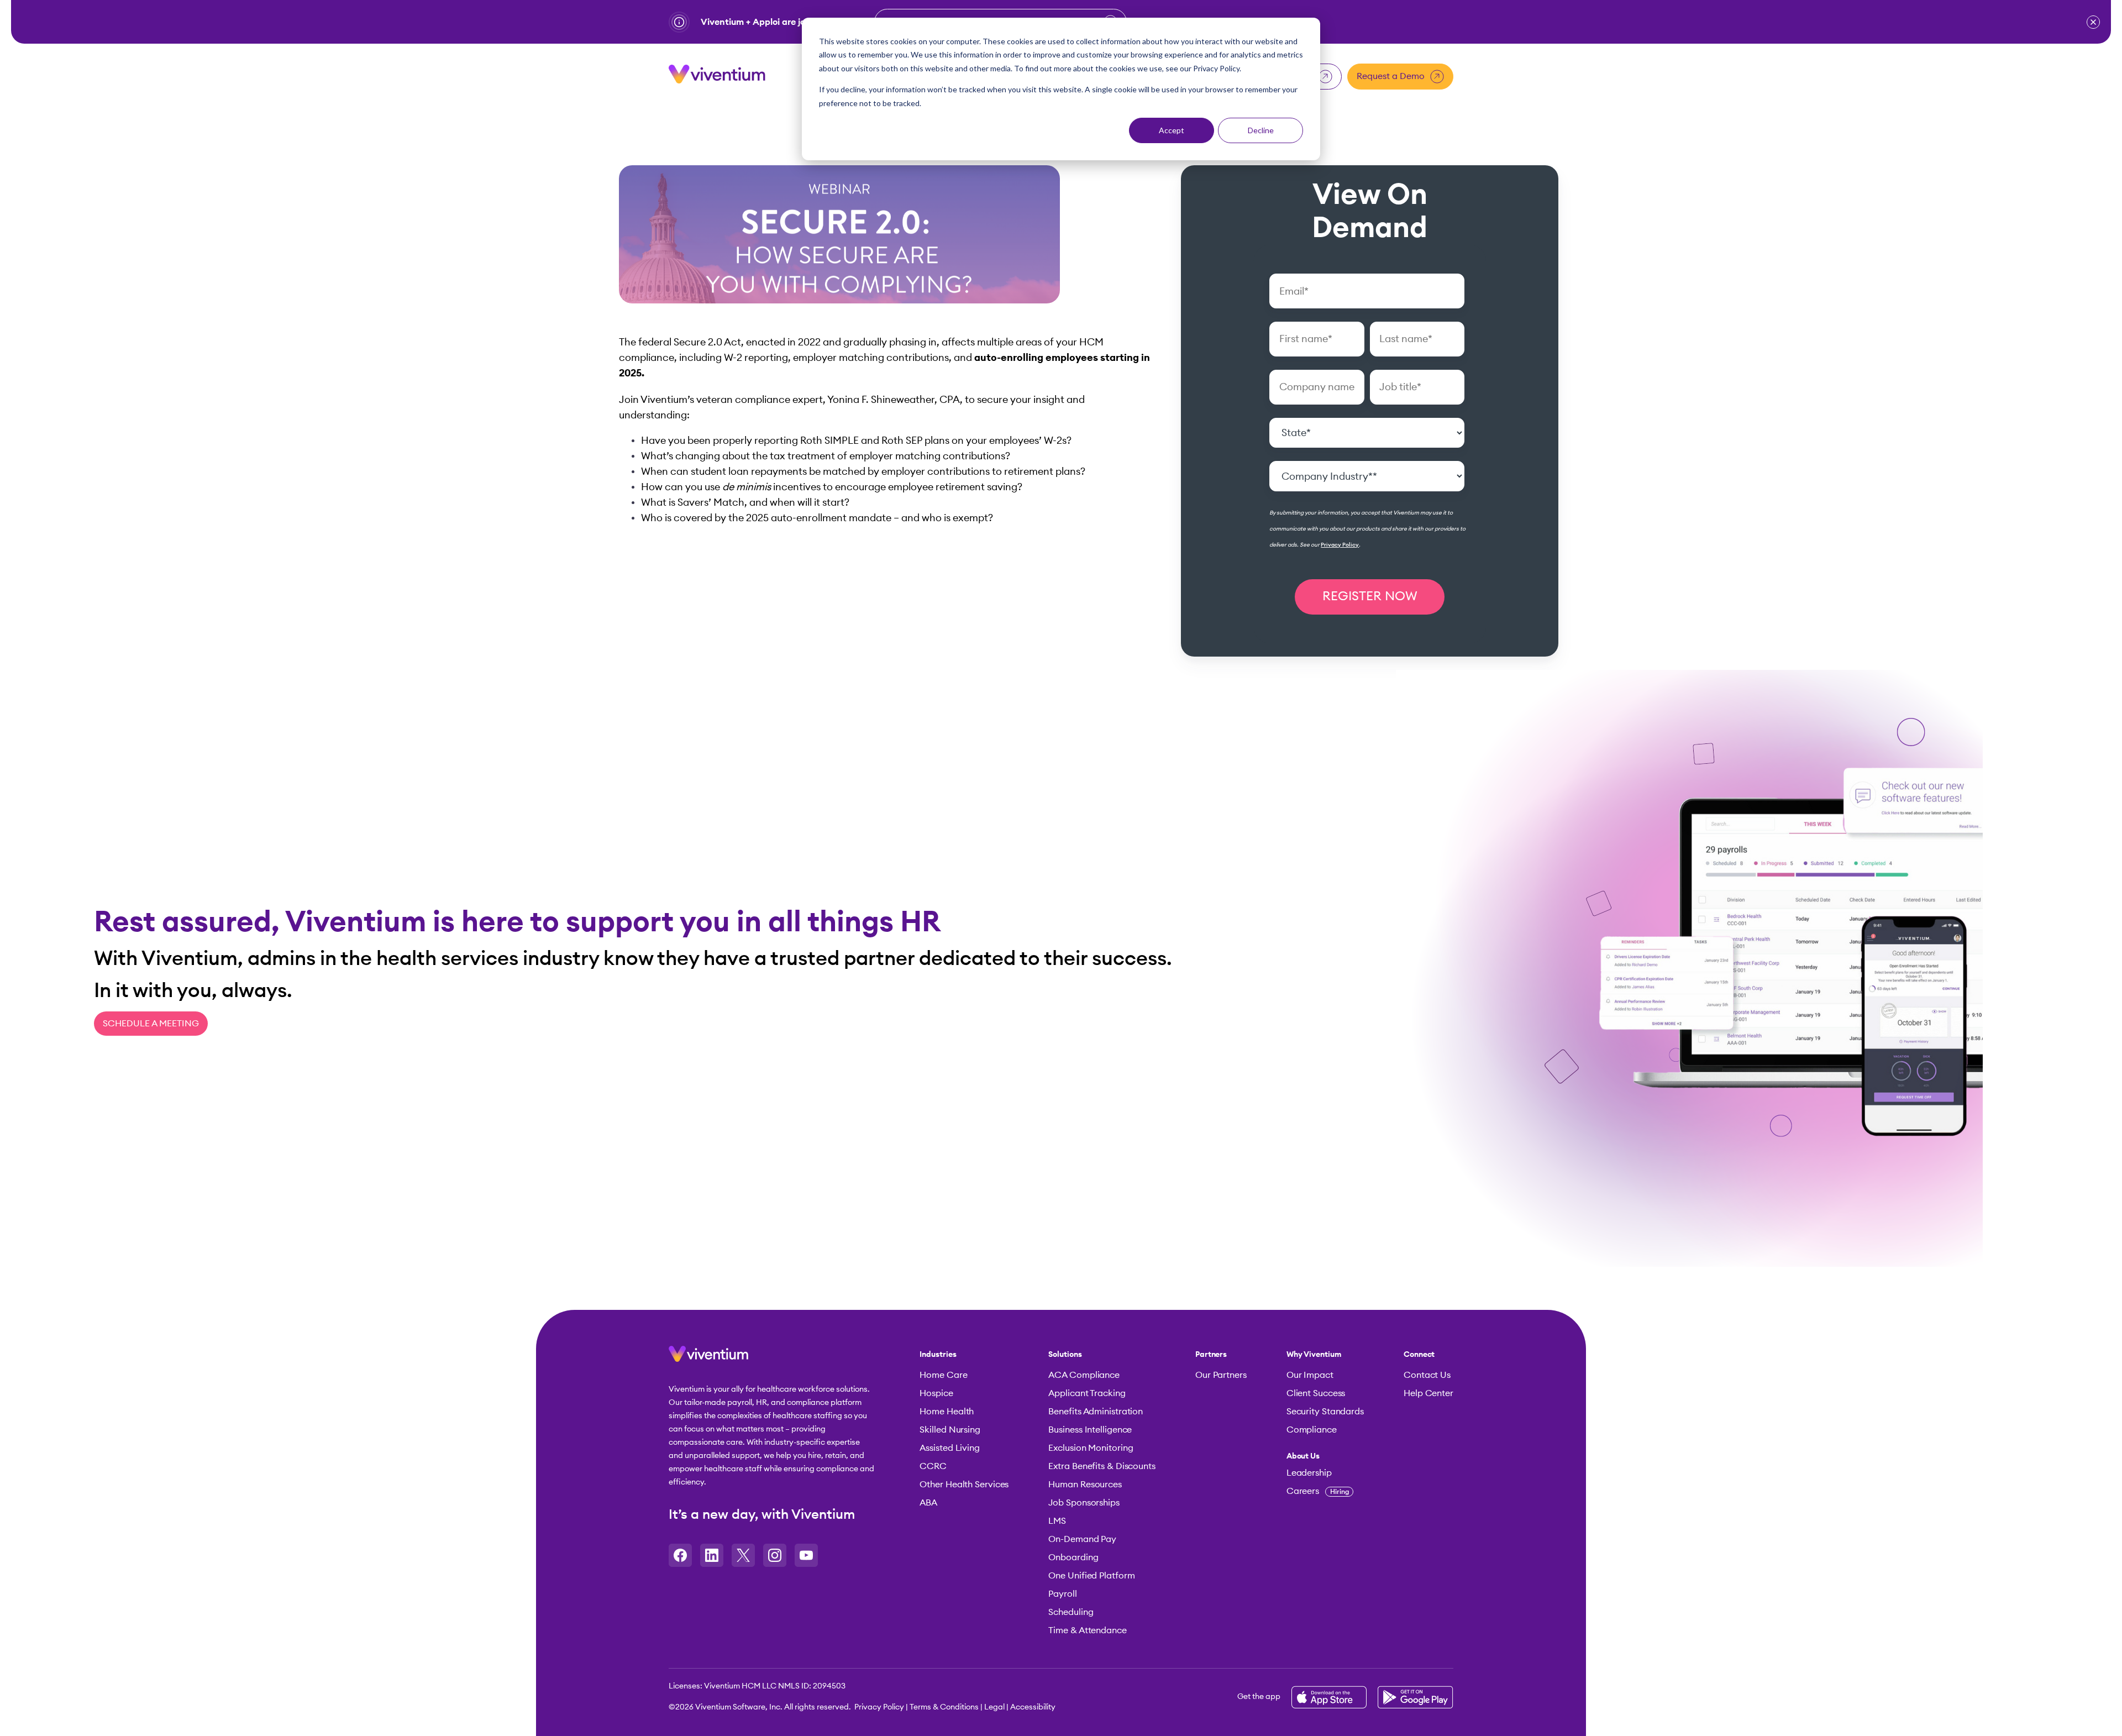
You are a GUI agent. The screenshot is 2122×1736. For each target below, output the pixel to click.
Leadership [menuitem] (1309, 1473)
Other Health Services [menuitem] (964, 1485)
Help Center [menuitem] (1428, 1393)
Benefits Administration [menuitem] (1096, 1412)
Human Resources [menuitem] (1085, 1485)
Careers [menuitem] (1318, 1491)
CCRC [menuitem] (933, 1466)
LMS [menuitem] (1057, 1521)
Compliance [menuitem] (1312, 1430)
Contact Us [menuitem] (1427, 1375)
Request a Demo (1391, 76)
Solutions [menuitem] (1065, 1355)
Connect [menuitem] (1419, 1355)
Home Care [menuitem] (943, 1375)
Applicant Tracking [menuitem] (1087, 1393)
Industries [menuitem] (938, 1355)
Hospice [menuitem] (936, 1393)
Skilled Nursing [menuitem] (950, 1430)
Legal (994, 1707)
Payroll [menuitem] (1062, 1594)
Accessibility (1033, 1707)
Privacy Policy (1340, 545)
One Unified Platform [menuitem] (1091, 1576)
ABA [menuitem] (928, 1503)
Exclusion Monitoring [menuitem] (1091, 1448)
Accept (1172, 130)
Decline (1261, 130)
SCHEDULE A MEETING (151, 1024)
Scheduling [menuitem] (1071, 1612)
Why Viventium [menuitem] (1314, 1355)
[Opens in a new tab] (680, 1555)
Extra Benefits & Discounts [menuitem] (1102, 1466)
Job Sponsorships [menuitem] (1084, 1503)
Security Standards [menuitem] (1325, 1412)
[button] (2093, 22)
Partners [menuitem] (1211, 1355)
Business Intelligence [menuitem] (1090, 1430)
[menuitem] (1325, 1456)
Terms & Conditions (944, 1707)
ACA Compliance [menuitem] (1084, 1375)
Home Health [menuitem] (947, 1412)
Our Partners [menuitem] (1221, 1375)
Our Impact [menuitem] (1310, 1375)
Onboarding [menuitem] (1073, 1557)
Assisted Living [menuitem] (950, 1448)
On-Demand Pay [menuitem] (1082, 1539)
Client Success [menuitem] (1316, 1393)
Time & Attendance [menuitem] (1087, 1630)
